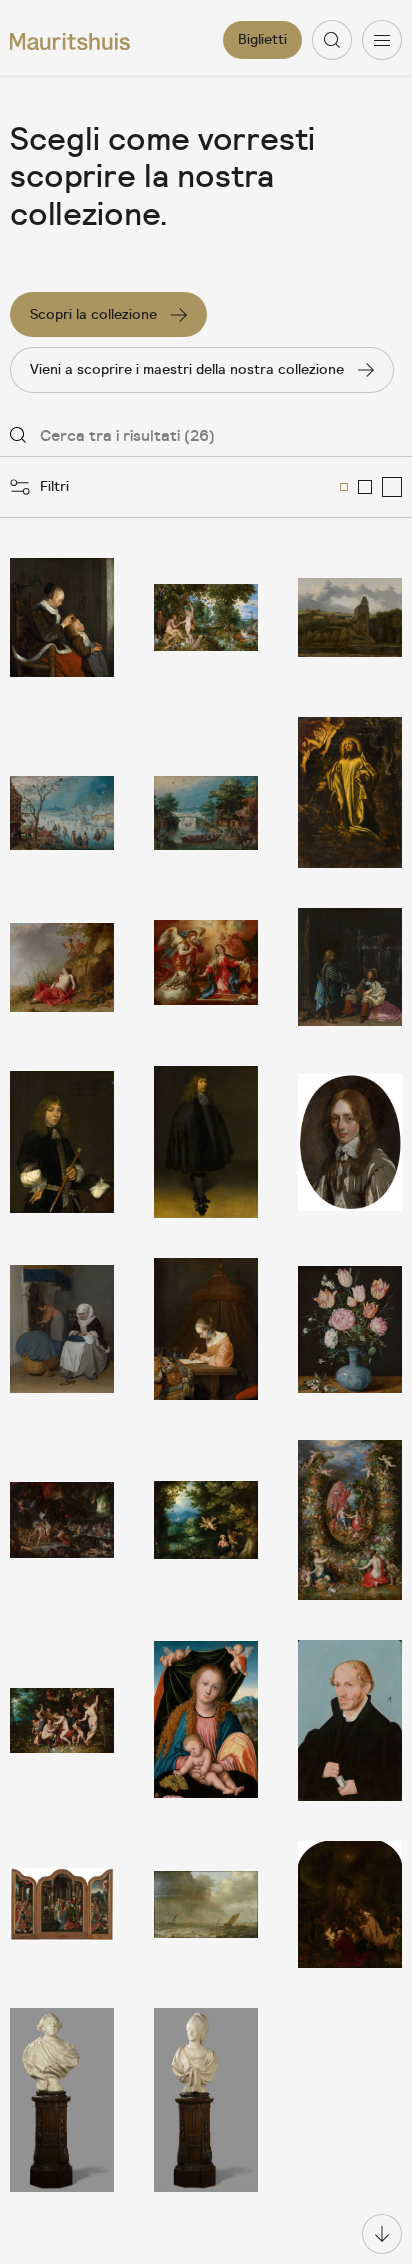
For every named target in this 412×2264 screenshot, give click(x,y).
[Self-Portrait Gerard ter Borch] (206, 1142)
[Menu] (382, 40)
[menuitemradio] (344, 487)
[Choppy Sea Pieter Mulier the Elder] (206, 1904)
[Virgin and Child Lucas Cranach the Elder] (206, 1720)
